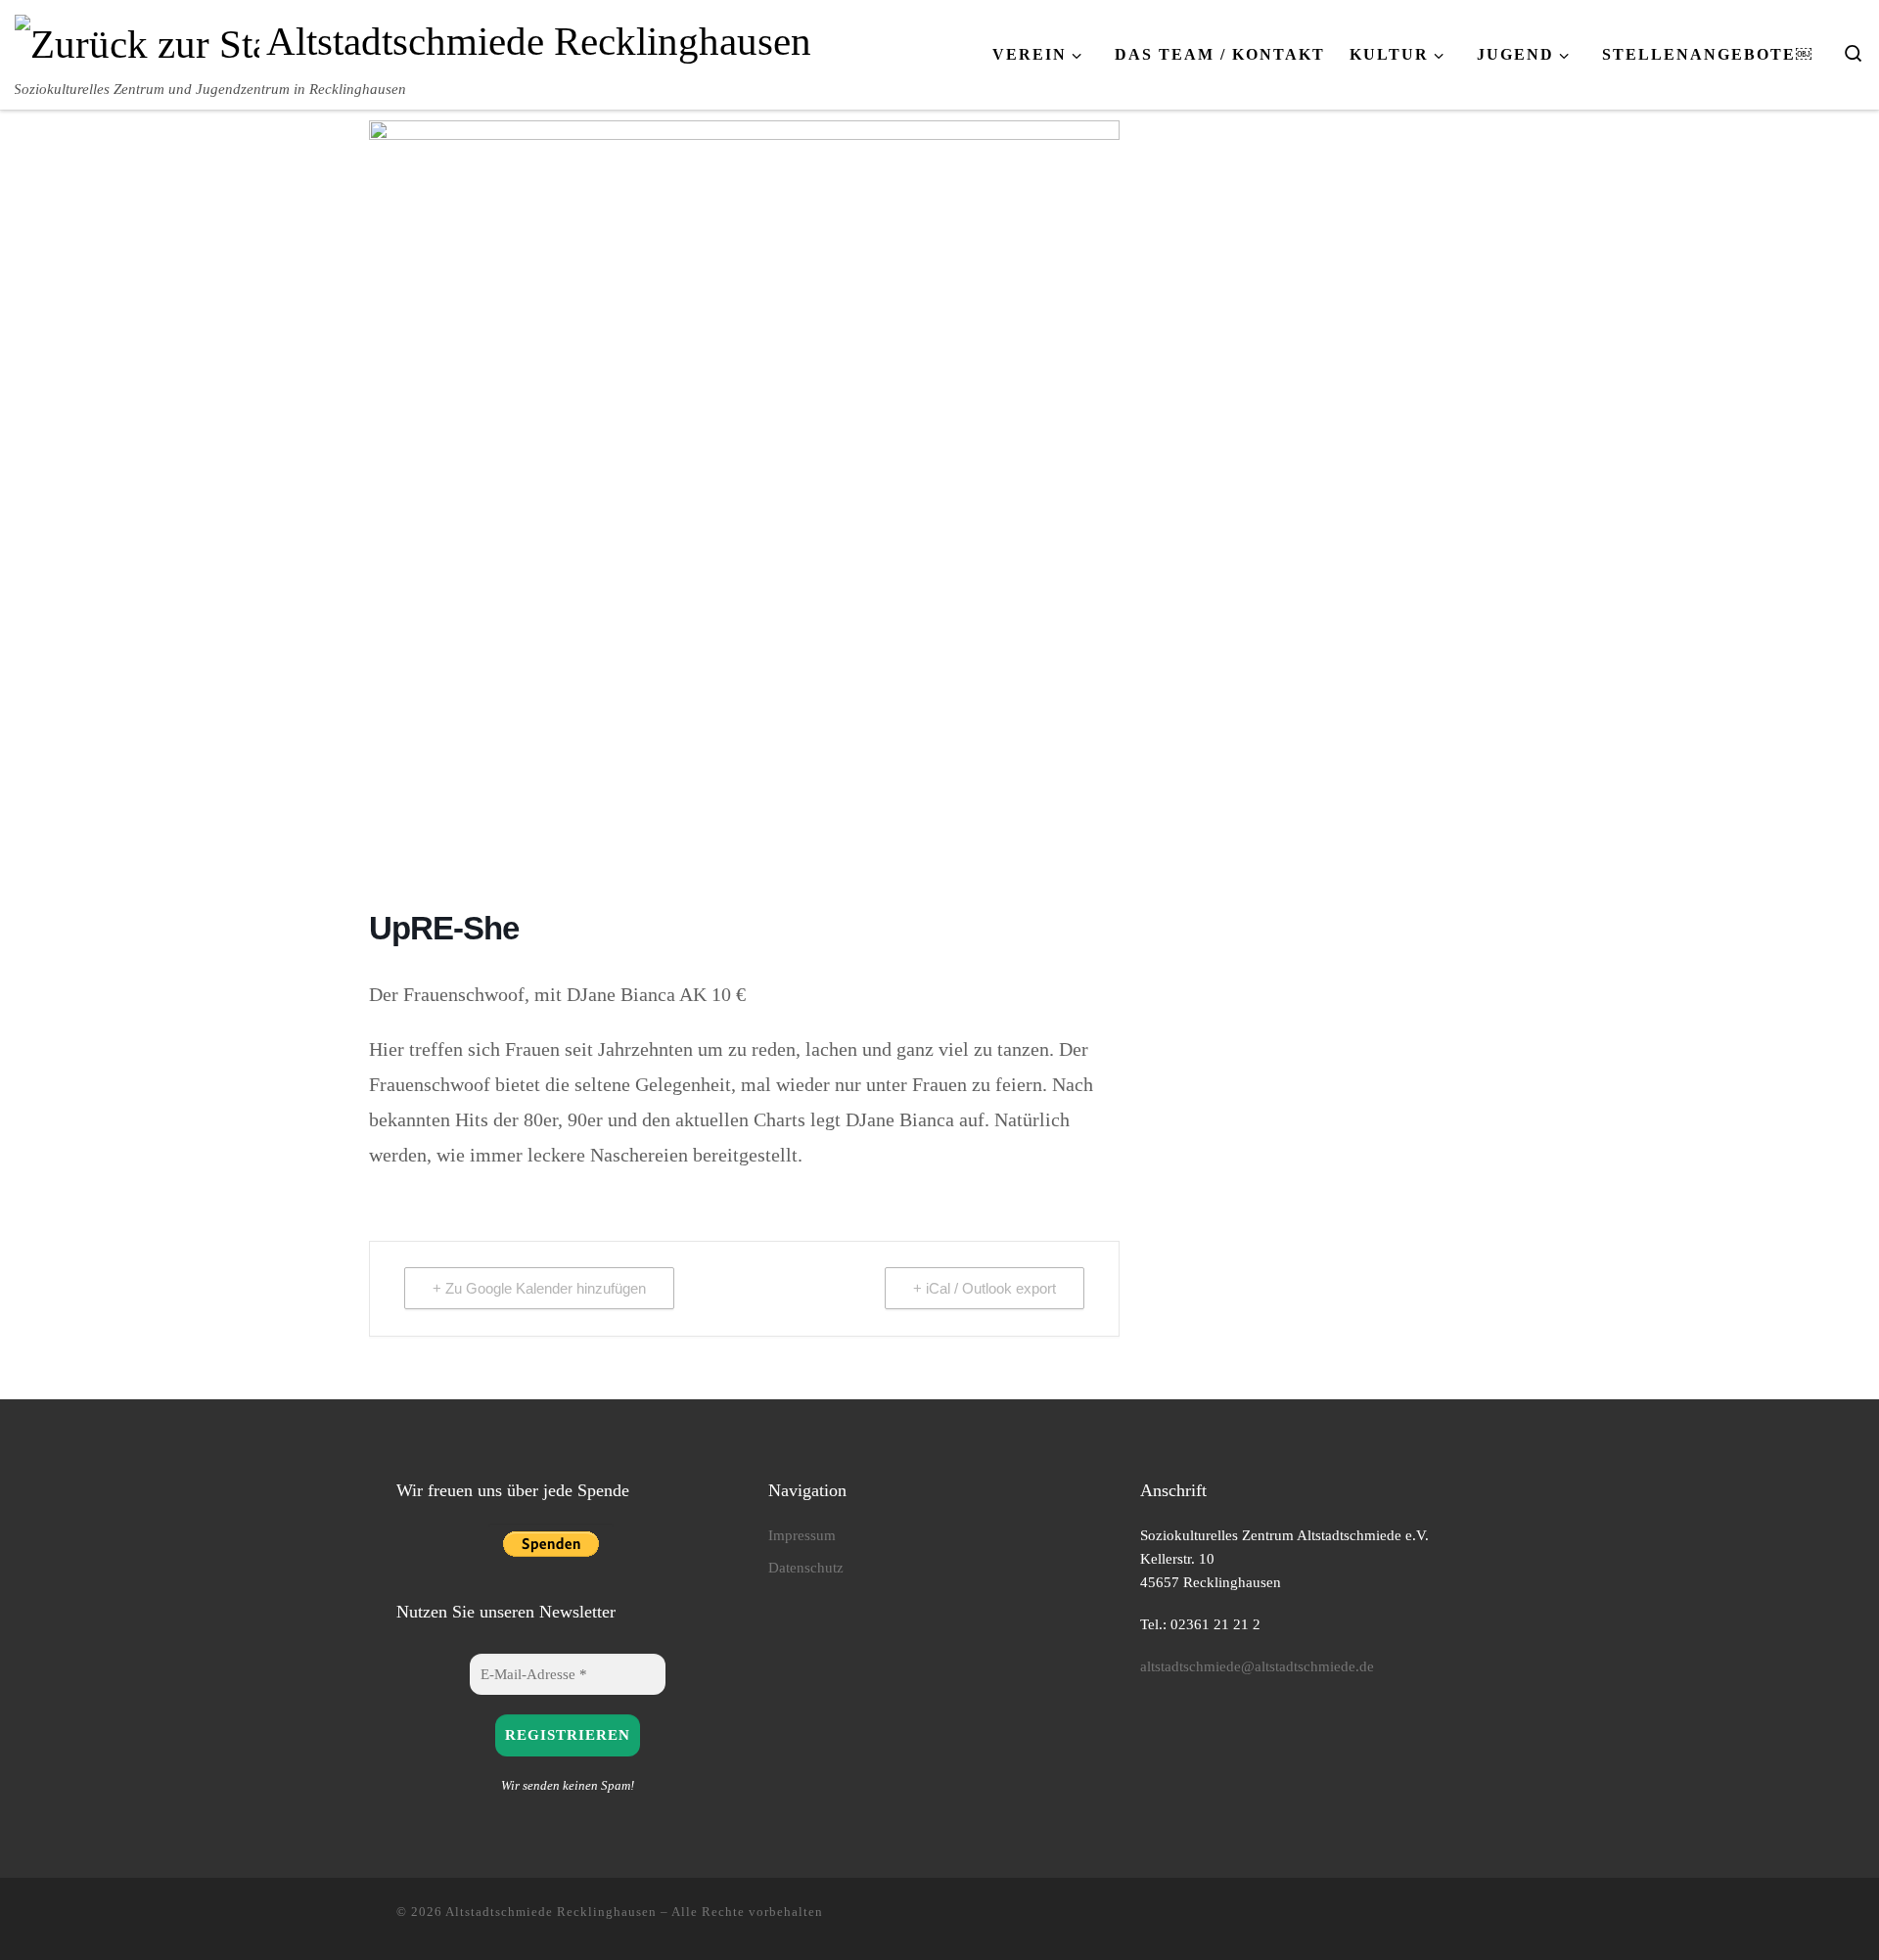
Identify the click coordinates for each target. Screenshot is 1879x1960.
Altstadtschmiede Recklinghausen (551, 1912)
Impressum (802, 1535)
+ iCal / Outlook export (985, 1288)
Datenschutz (806, 1567)
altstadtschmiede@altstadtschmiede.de (1257, 1666)
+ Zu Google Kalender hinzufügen (539, 1288)
